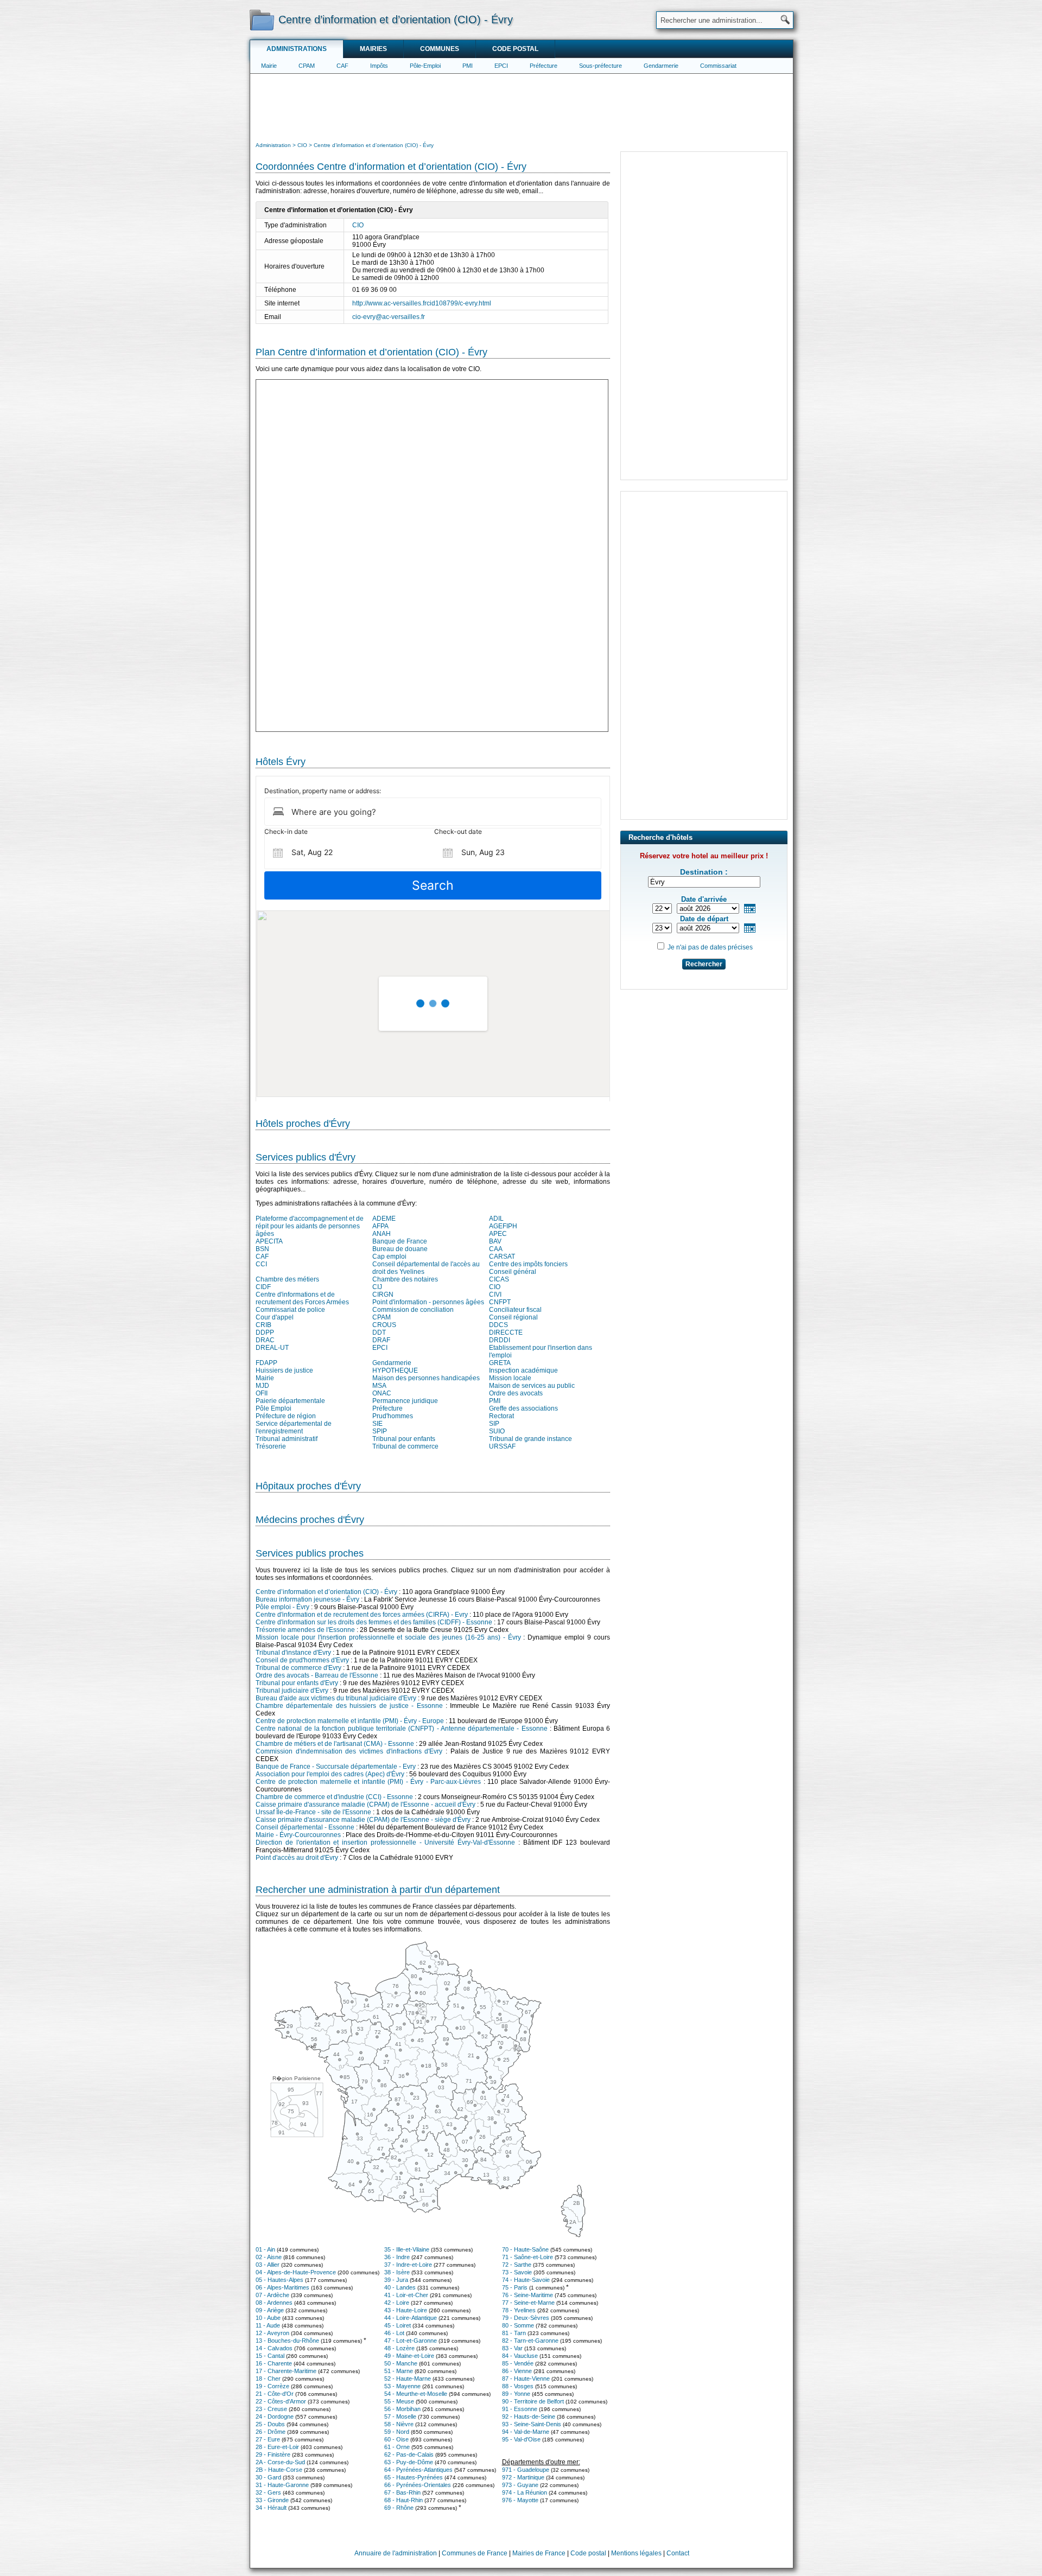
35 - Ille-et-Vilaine (407, 2249)
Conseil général (513, 1272)
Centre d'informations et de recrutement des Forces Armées (302, 1298)
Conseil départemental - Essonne (305, 1827)
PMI (468, 66)
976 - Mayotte (520, 2500)
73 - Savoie (517, 2272)
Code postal (515, 49)
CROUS (384, 1325)
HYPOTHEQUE (395, 1370)
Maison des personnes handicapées (426, 1378)
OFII (262, 1393)
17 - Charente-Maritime (286, 2371)
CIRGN (383, 1295)
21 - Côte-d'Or (275, 2394)
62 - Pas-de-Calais (409, 2454)
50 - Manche (401, 2363)
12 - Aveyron (272, 2333)
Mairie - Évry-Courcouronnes (298, 1835)
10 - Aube (268, 2318)
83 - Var (512, 2348)
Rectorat (501, 1416)
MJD (262, 1386)
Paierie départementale (290, 1401)
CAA (496, 1249)
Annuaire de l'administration (396, 2553)
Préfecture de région (286, 1416)
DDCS (498, 1325)
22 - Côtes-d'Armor (281, 2401)
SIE (377, 1424)
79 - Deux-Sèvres (526, 2318)
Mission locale (510, 1378)
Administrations (297, 49)
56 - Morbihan (402, 2409)
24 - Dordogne (275, 2416)
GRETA (500, 1363)
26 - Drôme (271, 2432)
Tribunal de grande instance (530, 1439)
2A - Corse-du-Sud (280, 2462)
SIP (494, 1424)
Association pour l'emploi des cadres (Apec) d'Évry (330, 1774)
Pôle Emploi (274, 1408)
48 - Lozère (399, 2348)
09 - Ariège (270, 2310)
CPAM (307, 66)
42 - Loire (397, 2303)
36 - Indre (397, 2257)
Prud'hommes (393, 1416)
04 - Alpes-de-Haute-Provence (296, 2272)
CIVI (495, 1295)
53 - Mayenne (402, 2386)
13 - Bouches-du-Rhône (287, 2341)
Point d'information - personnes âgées (428, 1302)
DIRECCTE (506, 1332)
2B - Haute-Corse (279, 2470)
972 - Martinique (523, 2477)
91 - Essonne (520, 2409)
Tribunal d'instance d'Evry (293, 1653)
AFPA (380, 1226)
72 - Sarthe (517, 2265)
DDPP (265, 1332)
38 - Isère (397, 2272)
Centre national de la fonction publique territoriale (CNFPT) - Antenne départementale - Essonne (402, 1729)
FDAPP (266, 1363)
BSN (262, 1249)
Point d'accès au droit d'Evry (297, 1858)
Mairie (269, 66)
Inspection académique (523, 1370)
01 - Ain (265, 2249)
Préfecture (544, 66)
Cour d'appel (275, 1317)
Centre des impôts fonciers (528, 1264)
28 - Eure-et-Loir (277, 2447)
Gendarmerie (661, 66)
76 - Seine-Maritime (528, 2295)
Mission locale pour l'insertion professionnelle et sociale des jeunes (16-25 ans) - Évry (388, 1637)
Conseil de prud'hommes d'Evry (302, 1660)
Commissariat (718, 66)
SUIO (497, 1431)
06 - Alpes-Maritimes (282, 2287)
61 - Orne (397, 2447)
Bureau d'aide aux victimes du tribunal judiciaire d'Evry (336, 1698)
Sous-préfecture (601, 66)
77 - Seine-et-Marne (528, 2303)
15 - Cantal (270, 2356)
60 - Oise (396, 2439)
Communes (440, 49)
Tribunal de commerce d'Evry (298, 1668)
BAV (495, 1241)
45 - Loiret (398, 2325)
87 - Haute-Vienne (526, 2379)
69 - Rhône (399, 2508)
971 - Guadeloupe (526, 2470)
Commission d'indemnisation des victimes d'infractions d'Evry (349, 1751)
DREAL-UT (272, 1348)
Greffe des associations (523, 1408)
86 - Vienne (517, 2371)
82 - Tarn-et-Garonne (530, 2341)
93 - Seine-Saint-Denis (532, 2424)
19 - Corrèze (272, 2386)
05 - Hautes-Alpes (279, 2280)
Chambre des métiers (287, 1279)
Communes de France (475, 2553)
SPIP (380, 1431)
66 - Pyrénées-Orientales (418, 2485)
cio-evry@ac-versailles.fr (389, 317)
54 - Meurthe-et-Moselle (416, 2394)
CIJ (377, 1287)
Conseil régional (513, 1317)
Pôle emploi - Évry (282, 1607)
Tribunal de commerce (405, 1446)
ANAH (382, 1234)
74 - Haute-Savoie (526, 2280)
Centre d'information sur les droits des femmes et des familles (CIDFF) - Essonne (374, 1622)
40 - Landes (400, 2287)
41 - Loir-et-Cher (406, 2295)
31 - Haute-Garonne (282, 2485)
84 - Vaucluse (520, 2356)
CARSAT (502, 1257)
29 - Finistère (273, 2454)
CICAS (499, 1279)
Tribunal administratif (287, 1439)
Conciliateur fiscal (515, 1310)
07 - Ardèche (272, 2295)
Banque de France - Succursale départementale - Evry (336, 1767)
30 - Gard (268, 2477)
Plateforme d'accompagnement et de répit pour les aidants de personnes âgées (310, 1226)
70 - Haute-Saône (525, 2249)
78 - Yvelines (519, 2310)
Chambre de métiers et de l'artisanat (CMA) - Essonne (335, 1744)
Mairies (373, 49)
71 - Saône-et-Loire (528, 2257)
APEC (498, 1234)
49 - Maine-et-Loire (409, 2356)
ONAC (382, 1393)
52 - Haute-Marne (408, 2379)
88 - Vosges (518, 2386)
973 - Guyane (520, 2485)
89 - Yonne (516, 2394)
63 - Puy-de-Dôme (409, 2462)
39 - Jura (396, 2280)
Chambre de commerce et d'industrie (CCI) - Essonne (334, 1797)
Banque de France (400, 1241)
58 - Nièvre (399, 2424)
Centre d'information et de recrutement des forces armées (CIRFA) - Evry (362, 1615)
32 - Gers (268, 2492)
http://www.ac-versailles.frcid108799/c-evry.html (422, 303)
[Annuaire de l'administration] (262, 20)
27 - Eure (268, 2439)
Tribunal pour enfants (404, 1439)
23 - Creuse (271, 2409)
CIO (358, 225)
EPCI (501, 66)
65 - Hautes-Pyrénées (414, 2477)
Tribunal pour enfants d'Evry (297, 1683)
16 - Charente (274, 2363)
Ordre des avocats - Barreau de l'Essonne (317, 1675)
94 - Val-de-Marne (526, 2432)
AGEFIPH (503, 1226)
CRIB (263, 1325)
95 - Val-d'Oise (521, 2439)
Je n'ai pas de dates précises (710, 947)
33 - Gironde (272, 2500)
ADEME (384, 1219)
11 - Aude (268, 2325)
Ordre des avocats (516, 1393)
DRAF (381, 1340)
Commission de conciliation (413, 1310)
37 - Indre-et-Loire (408, 2265)
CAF (342, 66)
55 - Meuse (399, 2401)
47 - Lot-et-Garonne (411, 2341)
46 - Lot (394, 2333)
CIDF (263, 1287)
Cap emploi (389, 1257)
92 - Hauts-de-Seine (529, 2416)
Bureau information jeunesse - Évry (307, 1599)
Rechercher (704, 964)
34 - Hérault (271, 2508)
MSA (379, 1386)
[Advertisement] (522, 106)
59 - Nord (397, 2432)
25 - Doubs (270, 2424)
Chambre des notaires (405, 1279)
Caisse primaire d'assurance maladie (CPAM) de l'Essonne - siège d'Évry (363, 1820)
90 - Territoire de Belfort (533, 2401)
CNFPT (500, 1302)
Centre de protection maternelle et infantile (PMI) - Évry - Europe (350, 1721)
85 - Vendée (518, 2363)
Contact (678, 2553)
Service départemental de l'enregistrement (294, 1427)
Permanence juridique (405, 1401)
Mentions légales (636, 2553)
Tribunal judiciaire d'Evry (292, 1691)
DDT (379, 1332)
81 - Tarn (514, 2333)
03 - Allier (268, 2265)
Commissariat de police (290, 1310)
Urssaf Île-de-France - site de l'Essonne (313, 1812)
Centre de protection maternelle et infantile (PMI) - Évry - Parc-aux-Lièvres (368, 1782)
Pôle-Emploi (425, 66)
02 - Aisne (269, 2257)
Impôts (379, 66)
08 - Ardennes (274, 2303)
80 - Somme (518, 2325)
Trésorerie (271, 1446)
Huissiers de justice (284, 1370)
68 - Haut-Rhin (404, 2500)
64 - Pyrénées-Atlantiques (418, 2470)
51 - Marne (399, 2371)
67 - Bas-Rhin (402, 2492)
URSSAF (502, 1446)
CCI (261, 1264)
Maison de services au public (532, 1386)
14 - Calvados (274, 2348)
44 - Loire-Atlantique (411, 2318)
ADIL (496, 1219)
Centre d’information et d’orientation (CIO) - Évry (326, 1592)
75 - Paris (515, 2287)
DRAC (265, 1340)
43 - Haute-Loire (406, 2310)
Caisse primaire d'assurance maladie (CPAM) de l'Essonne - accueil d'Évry (366, 1805)
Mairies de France (539, 2553)
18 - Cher (268, 2379)
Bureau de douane (400, 1249)
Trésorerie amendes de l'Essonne (305, 1630)
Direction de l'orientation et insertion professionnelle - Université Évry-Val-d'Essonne (385, 1842)
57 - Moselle (400, 2416)
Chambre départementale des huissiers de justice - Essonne (349, 1706)
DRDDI (500, 1340)
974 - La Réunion (525, 2492)
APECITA (269, 1241)
